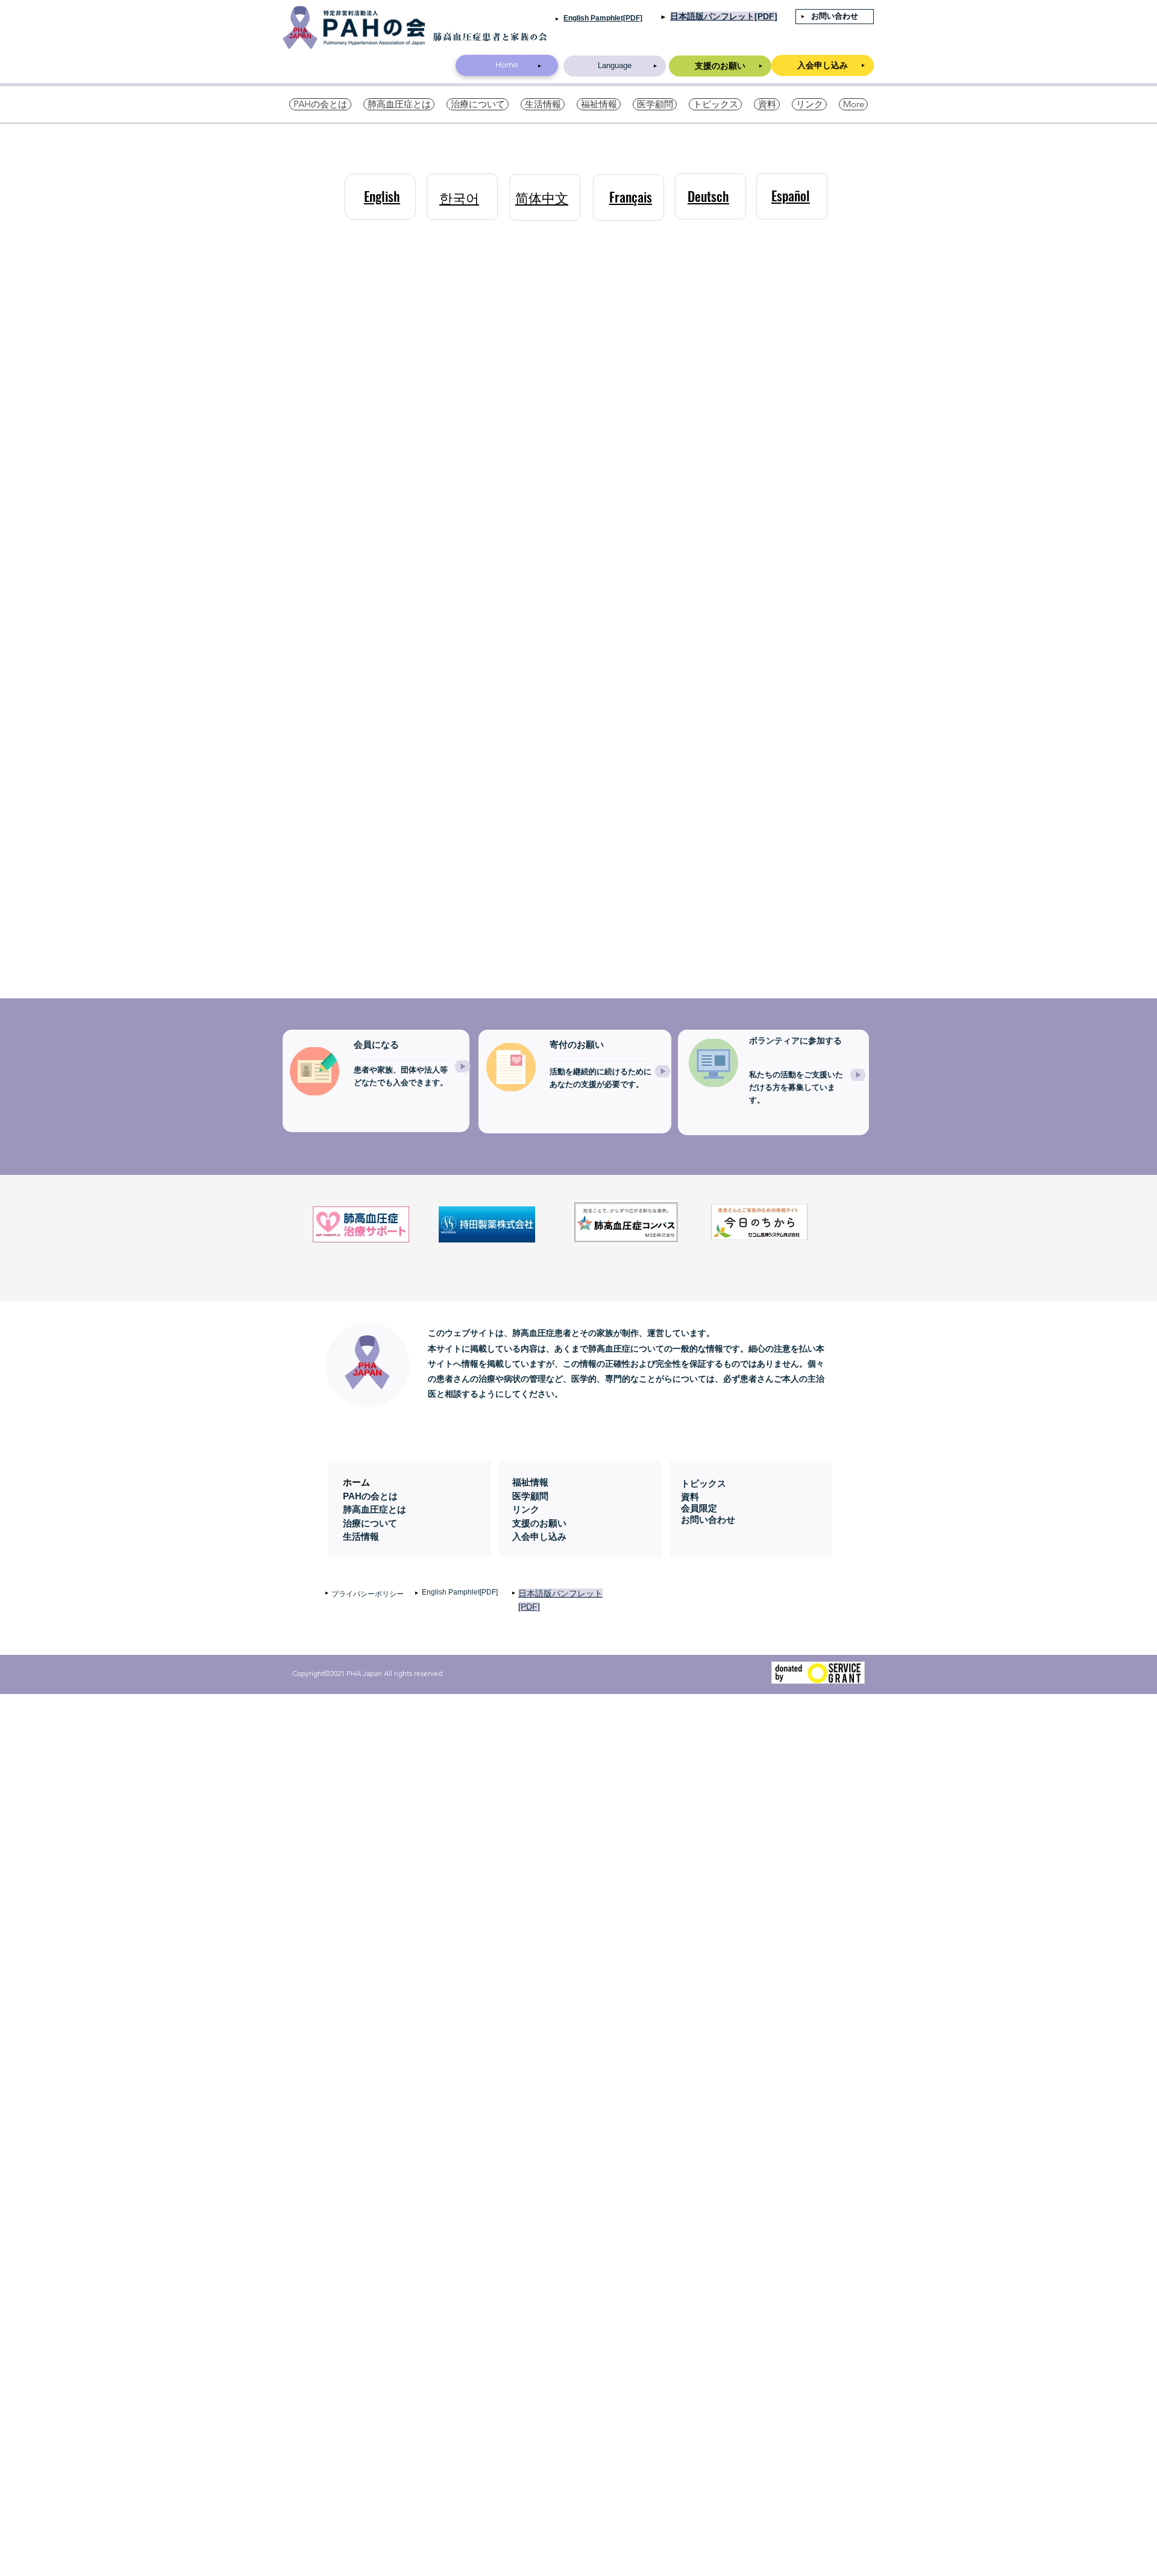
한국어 (459, 197)
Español (791, 195)
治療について (370, 1523)
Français (631, 197)
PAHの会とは (370, 1496)
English (382, 196)
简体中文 (542, 197)
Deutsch (708, 196)
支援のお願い (539, 1523)
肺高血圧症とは (375, 1509)
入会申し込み (539, 1536)
